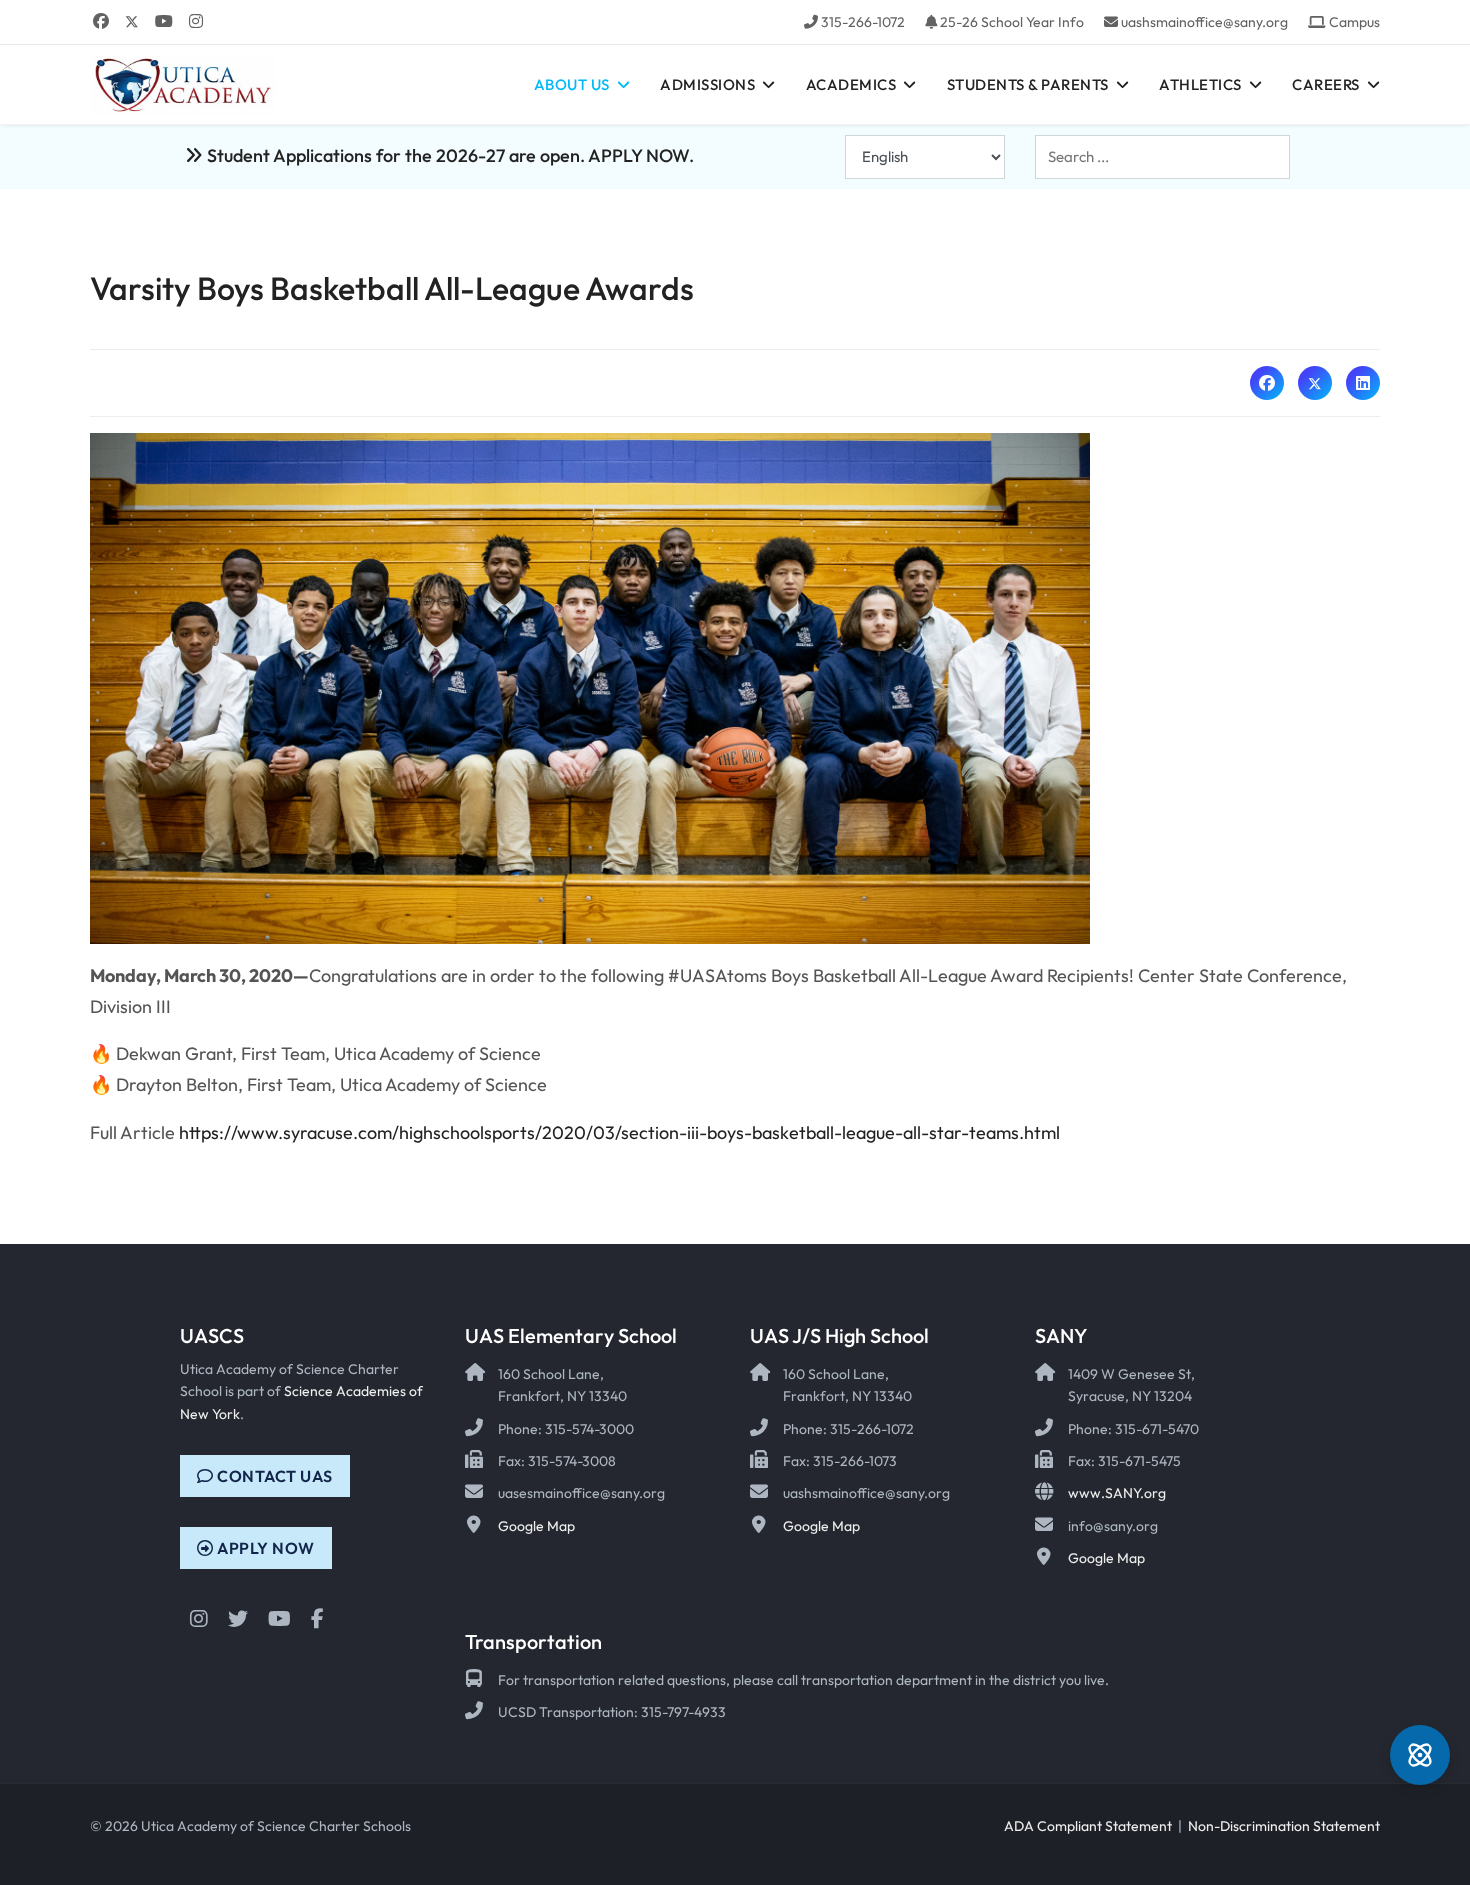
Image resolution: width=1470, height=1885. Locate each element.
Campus (1354, 22)
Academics (851, 84)
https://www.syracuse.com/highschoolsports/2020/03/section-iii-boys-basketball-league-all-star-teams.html (619, 1132)
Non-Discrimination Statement (1284, 1826)
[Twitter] (132, 21)
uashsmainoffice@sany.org (1204, 22)
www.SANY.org (1117, 1493)
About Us (572, 84)
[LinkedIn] (1363, 383)
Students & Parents (1028, 84)
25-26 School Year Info (1012, 22)
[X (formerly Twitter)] (1315, 383)
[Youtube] (164, 21)
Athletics (1200, 84)
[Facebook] (101, 21)
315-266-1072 (863, 22)
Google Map (536, 1526)
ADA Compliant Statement (1088, 1826)
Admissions (707, 84)
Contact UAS (273, 1476)
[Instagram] (196, 21)
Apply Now (264, 1548)
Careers (1326, 84)
